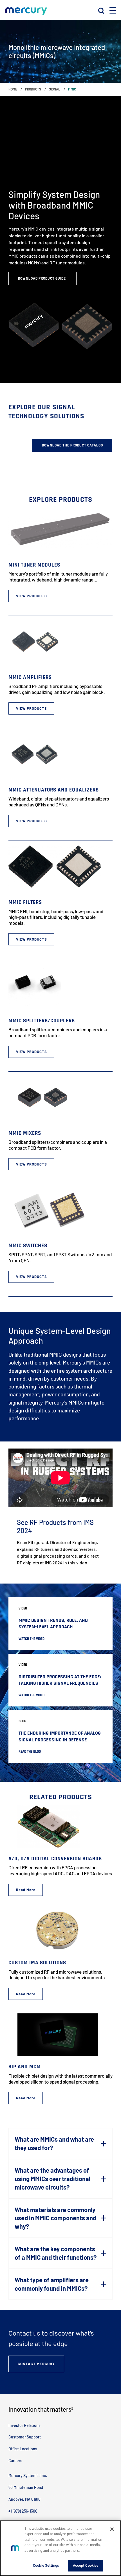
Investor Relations (24, 2425)
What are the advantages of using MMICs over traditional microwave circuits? (52, 2179)
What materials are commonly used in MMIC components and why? (55, 2218)
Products (33, 89)
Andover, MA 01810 (24, 2499)
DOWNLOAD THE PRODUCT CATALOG (72, 445)
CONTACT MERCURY (36, 2364)
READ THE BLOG (30, 1752)
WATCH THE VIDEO (32, 1639)
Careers (15, 2461)
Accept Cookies (86, 2565)
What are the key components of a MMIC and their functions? (56, 2253)
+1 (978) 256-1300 (23, 2511)
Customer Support (25, 2437)
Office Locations (23, 2449)
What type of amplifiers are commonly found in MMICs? (52, 2284)
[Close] (112, 2529)
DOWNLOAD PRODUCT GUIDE (42, 278)
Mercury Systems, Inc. (28, 2476)
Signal (55, 89)
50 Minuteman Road (26, 2487)
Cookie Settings (46, 2565)
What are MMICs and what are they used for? (54, 2143)
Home (13, 89)
